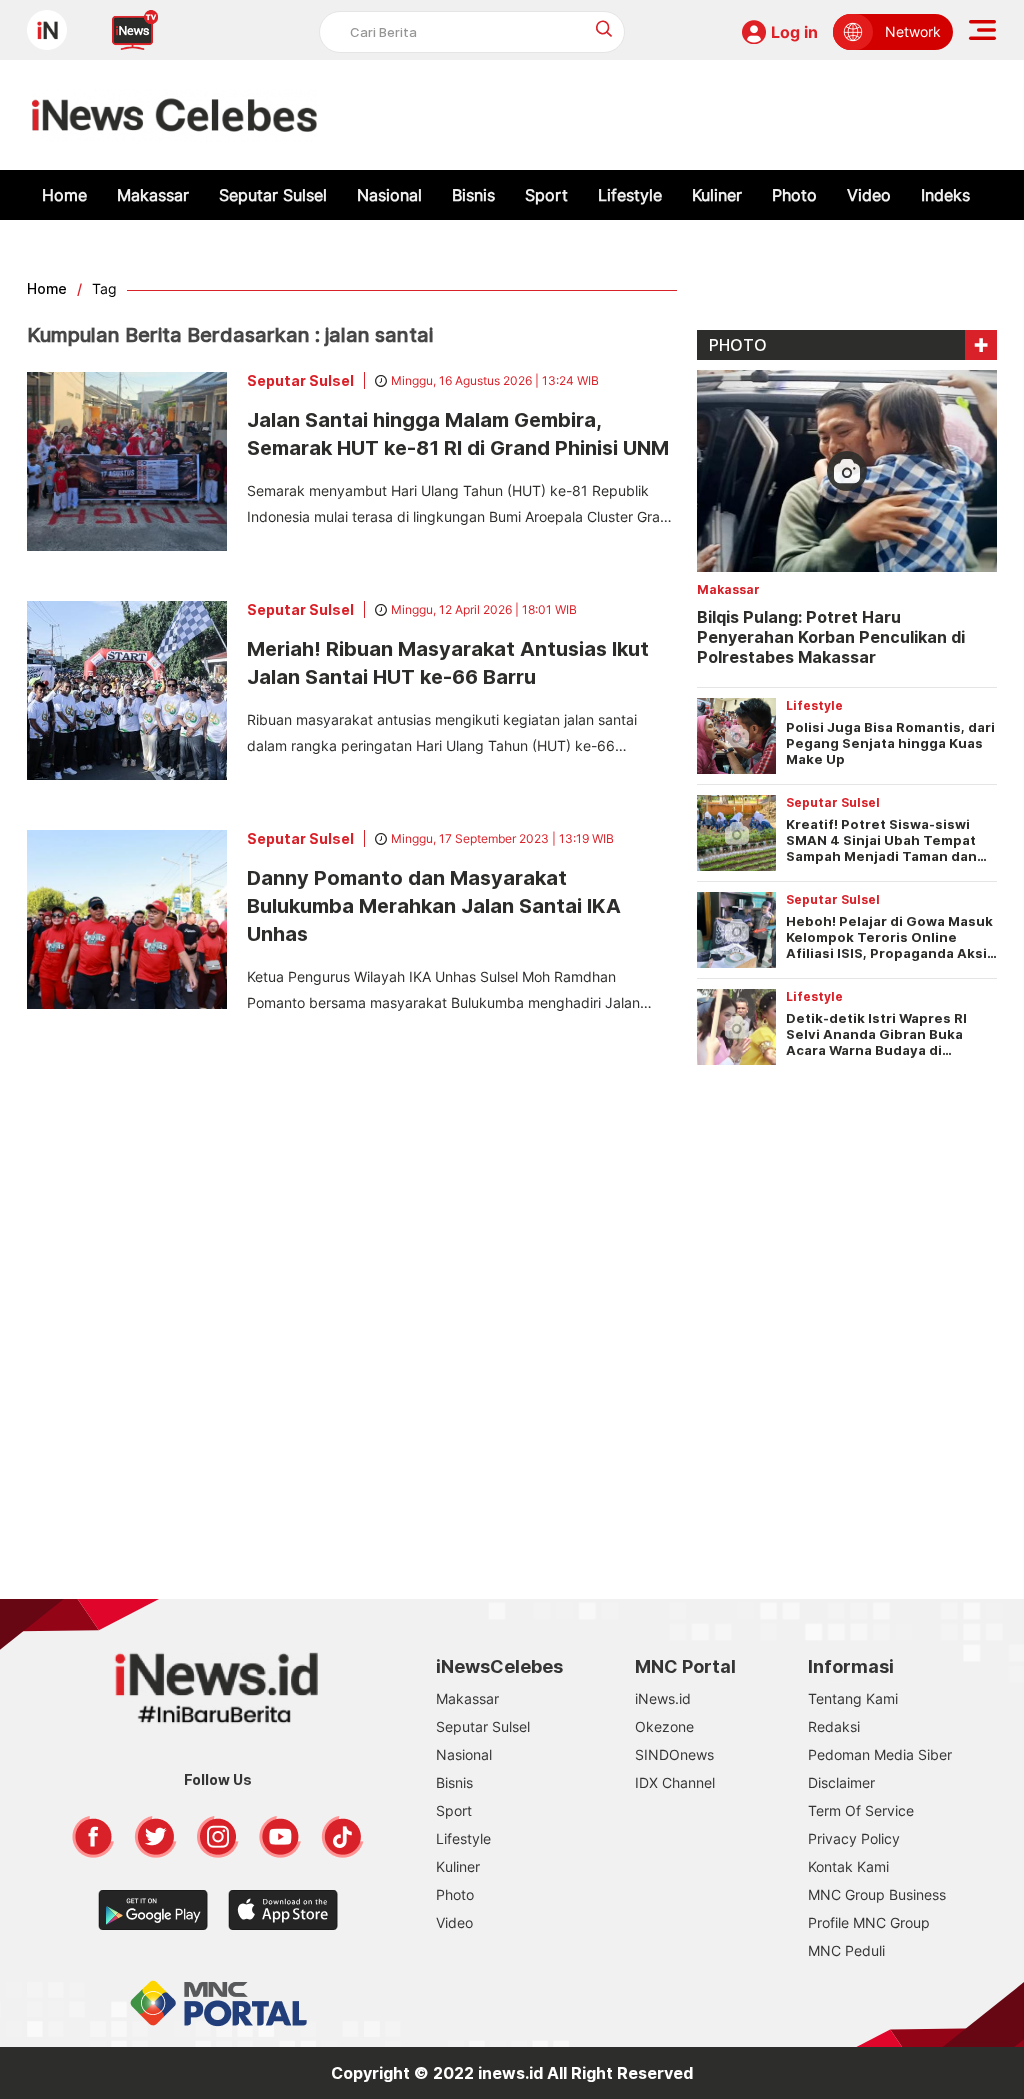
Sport (546, 195)
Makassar (153, 195)
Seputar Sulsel (273, 195)
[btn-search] (604, 28)
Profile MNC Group (869, 1922)
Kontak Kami (848, 1866)
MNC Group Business (877, 1894)
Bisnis (473, 195)
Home (64, 195)
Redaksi (834, 1726)
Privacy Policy (854, 1838)
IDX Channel (675, 1782)
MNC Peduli (846, 1950)
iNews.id (663, 1698)
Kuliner (717, 195)
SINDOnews (674, 1754)
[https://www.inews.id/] (174, 115)
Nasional (389, 195)
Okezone (664, 1726)
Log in (794, 32)
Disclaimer (841, 1782)
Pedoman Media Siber (880, 1754)
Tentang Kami (853, 1698)
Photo (794, 195)
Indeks (945, 195)
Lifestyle (630, 195)
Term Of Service (861, 1810)
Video (869, 195)
